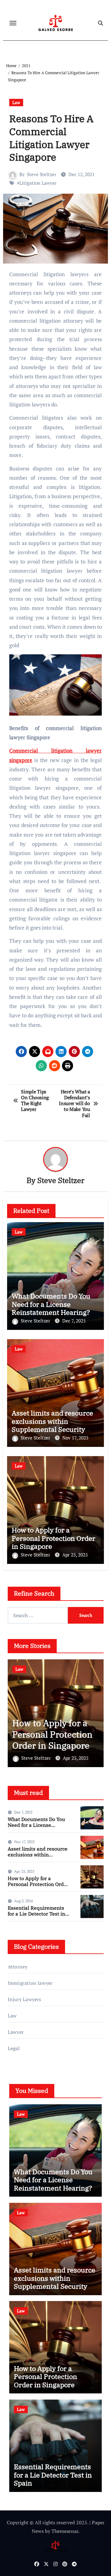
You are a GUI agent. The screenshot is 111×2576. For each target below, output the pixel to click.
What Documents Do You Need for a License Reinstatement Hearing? (51, 1304)
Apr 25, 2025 (75, 1555)
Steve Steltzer (42, 174)
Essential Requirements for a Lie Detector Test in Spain (52, 1740)
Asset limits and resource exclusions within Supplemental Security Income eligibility (52, 1425)
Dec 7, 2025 (74, 1321)
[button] (95, 1712)
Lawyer (16, 2032)
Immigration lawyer (30, 1983)
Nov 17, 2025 (75, 1438)
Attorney (18, 1967)
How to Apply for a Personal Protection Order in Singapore (53, 1538)
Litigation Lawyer (38, 183)
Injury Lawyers (25, 1999)
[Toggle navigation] (13, 23)
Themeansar (65, 2531)
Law (16, 102)
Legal (14, 2048)
